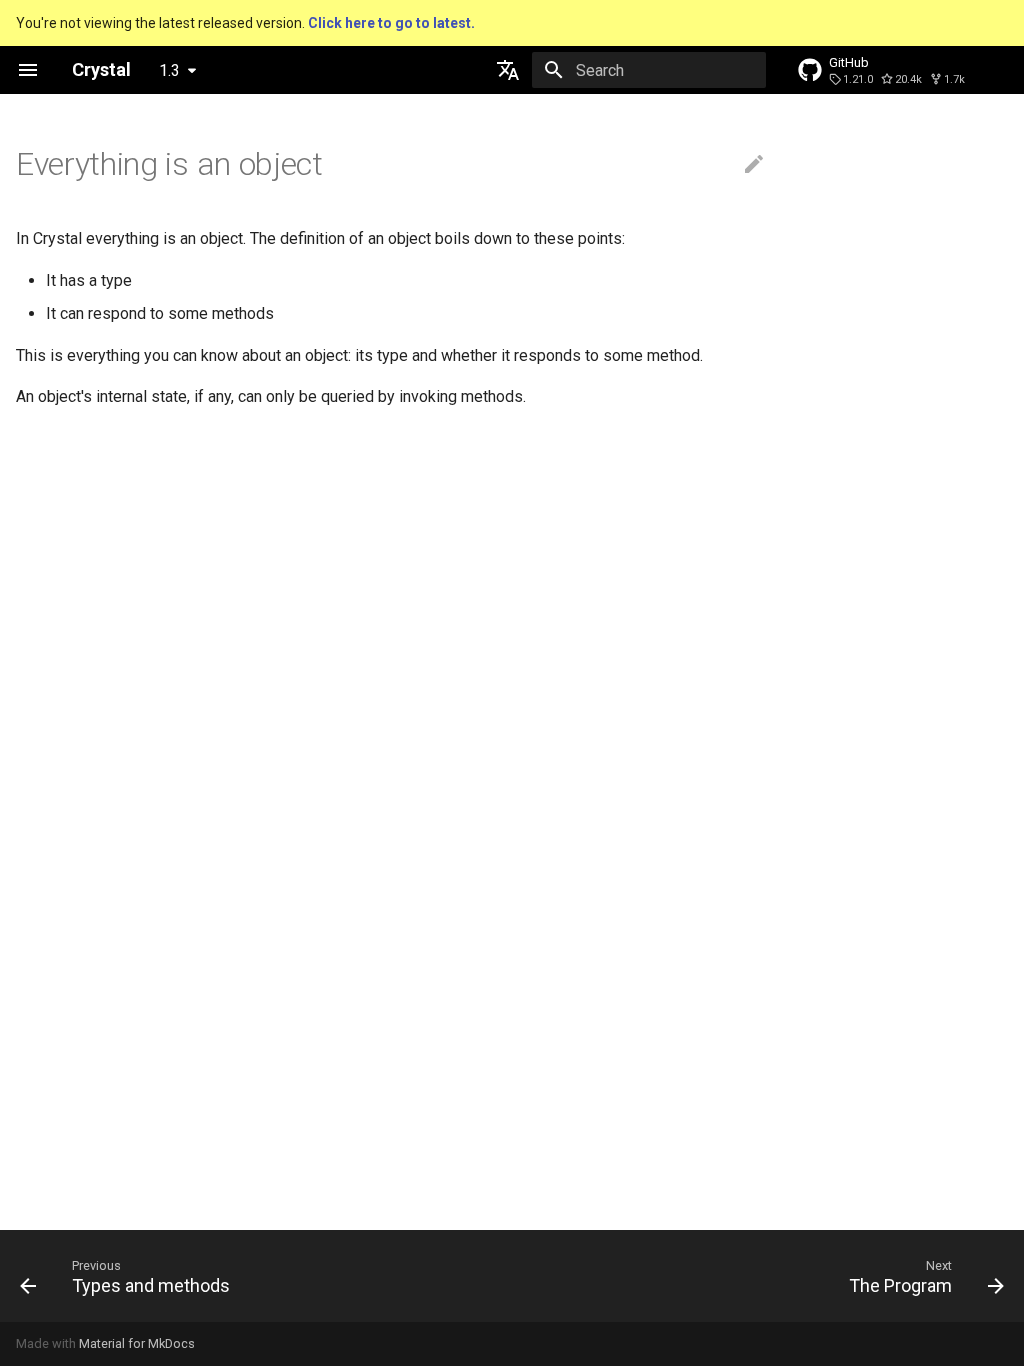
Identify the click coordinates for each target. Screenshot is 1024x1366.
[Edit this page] (754, 165)
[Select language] (508, 70)
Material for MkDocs (137, 1343)
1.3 (169, 70)
